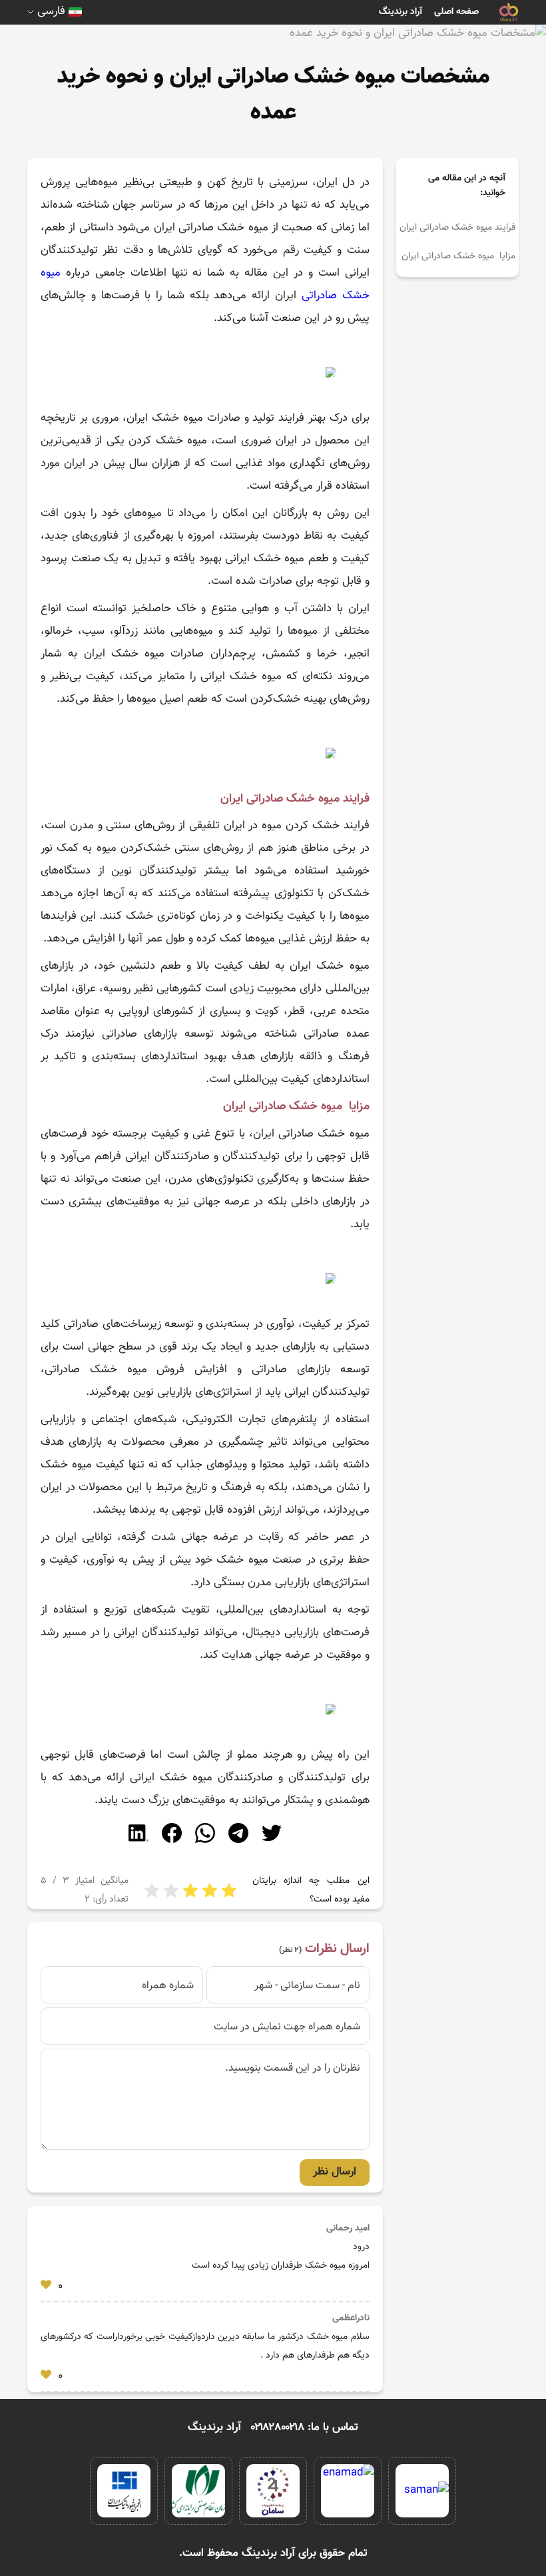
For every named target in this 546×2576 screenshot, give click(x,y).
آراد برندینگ (401, 12)
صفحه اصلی (456, 12)
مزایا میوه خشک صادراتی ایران (458, 256)
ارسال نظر (335, 2172)
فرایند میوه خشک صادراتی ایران (457, 228)
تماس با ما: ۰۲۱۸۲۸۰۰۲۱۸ (305, 2428)
